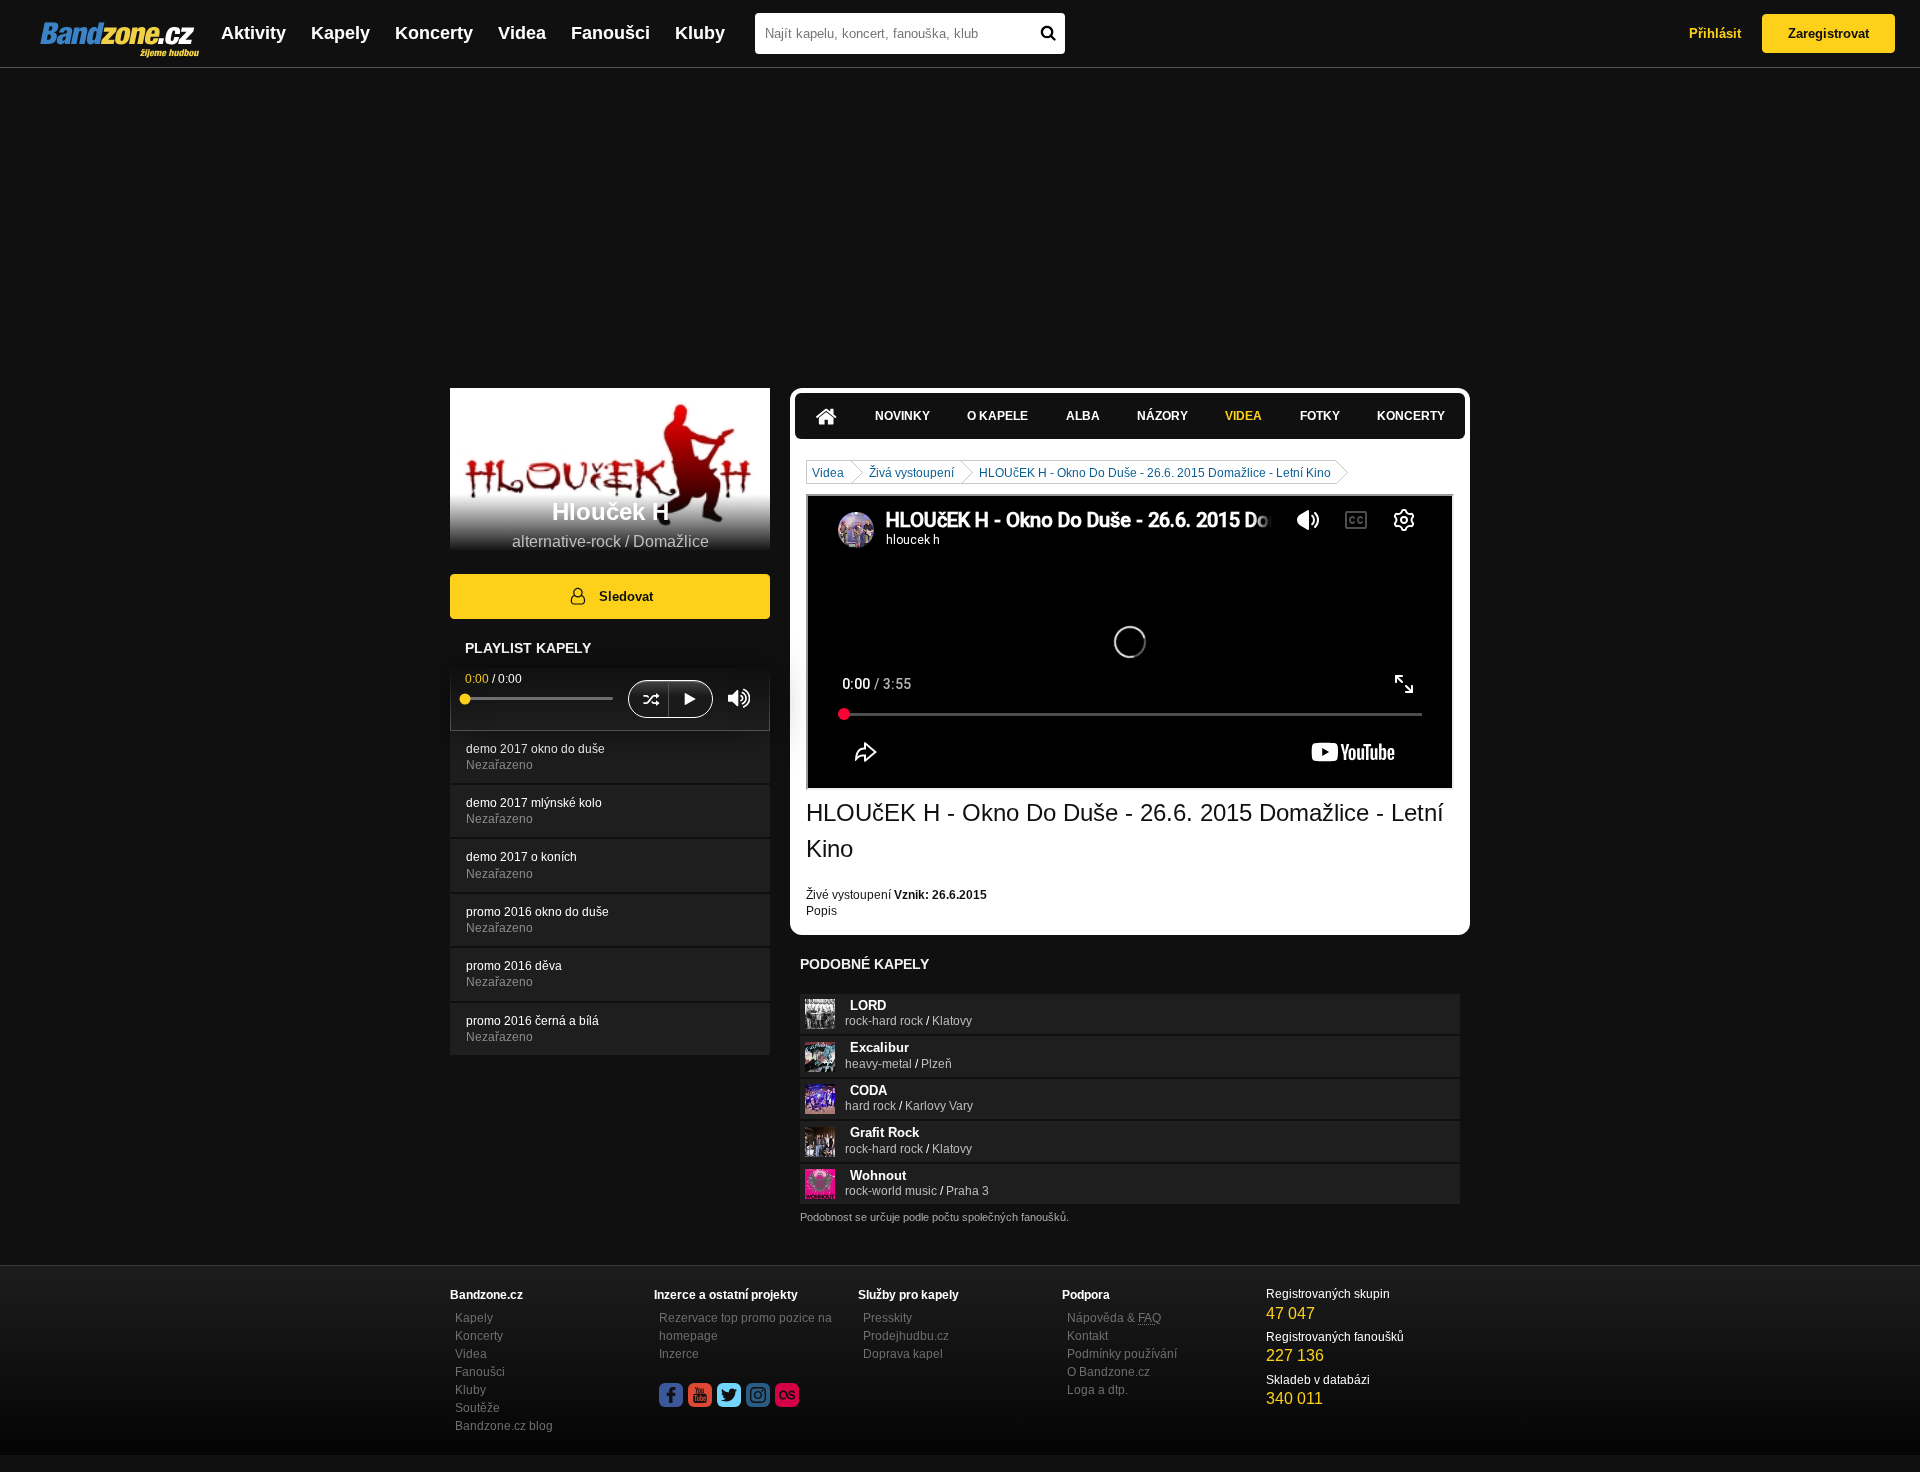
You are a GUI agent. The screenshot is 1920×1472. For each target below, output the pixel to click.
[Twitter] (729, 1395)
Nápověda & (1114, 1318)
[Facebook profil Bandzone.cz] (671, 1395)
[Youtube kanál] (700, 1395)
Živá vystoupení (911, 473)
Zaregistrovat (1828, 33)
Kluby (700, 33)
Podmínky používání (1122, 1354)
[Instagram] (758, 1395)
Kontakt (1087, 1336)
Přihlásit (1715, 33)
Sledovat (626, 596)
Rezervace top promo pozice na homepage (745, 1327)
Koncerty (434, 33)
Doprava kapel (903, 1354)
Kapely (340, 33)
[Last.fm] (787, 1395)
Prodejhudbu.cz (906, 1336)
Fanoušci (610, 33)
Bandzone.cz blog (504, 1426)
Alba (1083, 416)
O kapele (997, 416)
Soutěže (477, 1408)
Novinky (902, 416)
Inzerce (679, 1354)
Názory (1162, 416)
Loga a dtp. (1097, 1390)
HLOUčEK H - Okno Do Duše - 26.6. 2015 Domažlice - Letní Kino (1155, 473)
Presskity (887, 1318)
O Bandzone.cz (1108, 1372)
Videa (522, 33)
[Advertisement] (960, 218)
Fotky (1320, 416)
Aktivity (253, 33)
